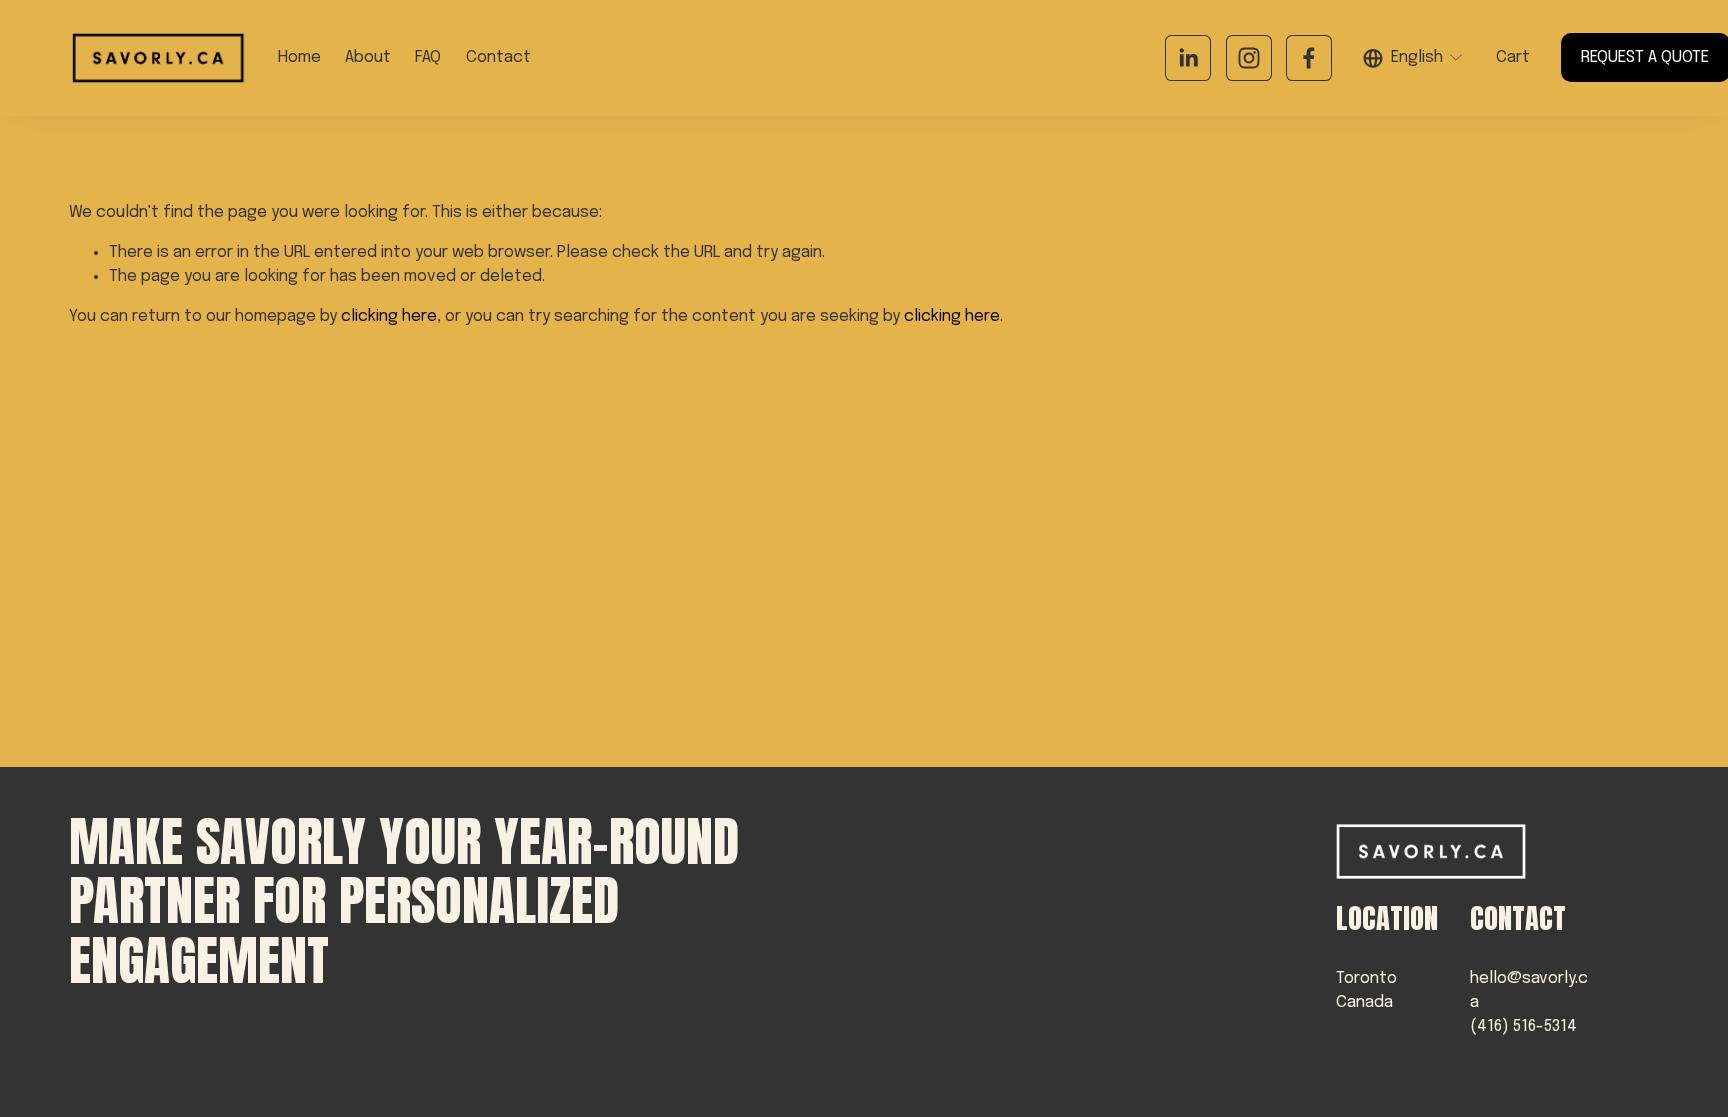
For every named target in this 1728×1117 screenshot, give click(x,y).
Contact (498, 57)
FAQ (428, 57)
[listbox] (1414, 57)
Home (299, 57)
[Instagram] (1249, 58)
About (368, 57)
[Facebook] (1309, 58)
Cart (1513, 57)
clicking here (389, 316)
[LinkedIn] (1188, 58)
